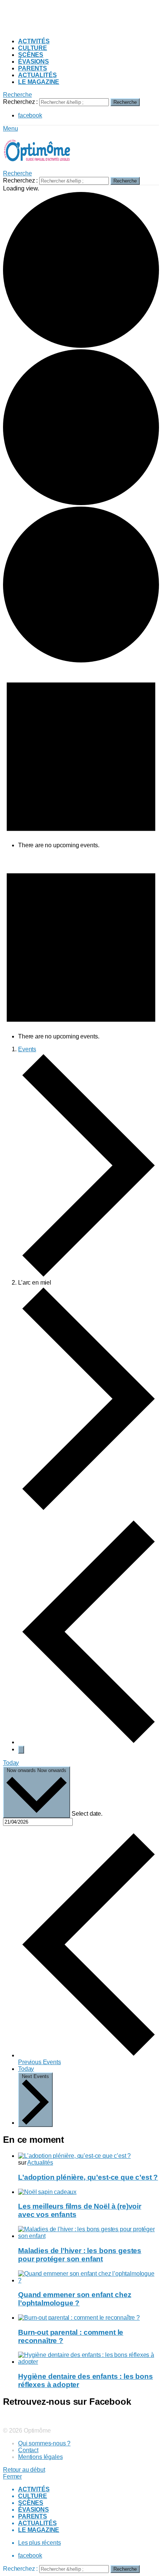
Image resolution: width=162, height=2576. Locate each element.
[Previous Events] (89, 1742)
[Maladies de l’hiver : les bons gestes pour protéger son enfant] (89, 2233)
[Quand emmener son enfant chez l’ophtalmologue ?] (89, 2277)
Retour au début (24, 2470)
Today (11, 1763)
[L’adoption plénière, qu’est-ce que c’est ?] (89, 2156)
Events (27, 1049)
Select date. (87, 1814)
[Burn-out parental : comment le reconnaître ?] (89, 2318)
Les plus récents (39, 2543)
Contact (28, 2450)
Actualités (37, 75)
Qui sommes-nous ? (44, 2443)
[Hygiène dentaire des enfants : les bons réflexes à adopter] (89, 2358)
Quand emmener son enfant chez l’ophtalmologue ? (75, 2299)
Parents (33, 68)
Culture (33, 48)
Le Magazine (39, 82)
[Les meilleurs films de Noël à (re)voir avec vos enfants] (89, 2192)
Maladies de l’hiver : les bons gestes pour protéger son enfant (80, 2255)
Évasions (34, 62)
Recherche (125, 102)
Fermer (12, 2476)
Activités (34, 41)
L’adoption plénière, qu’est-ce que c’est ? (88, 2177)
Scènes (31, 55)
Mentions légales (40, 2457)
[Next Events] (21, 1750)
